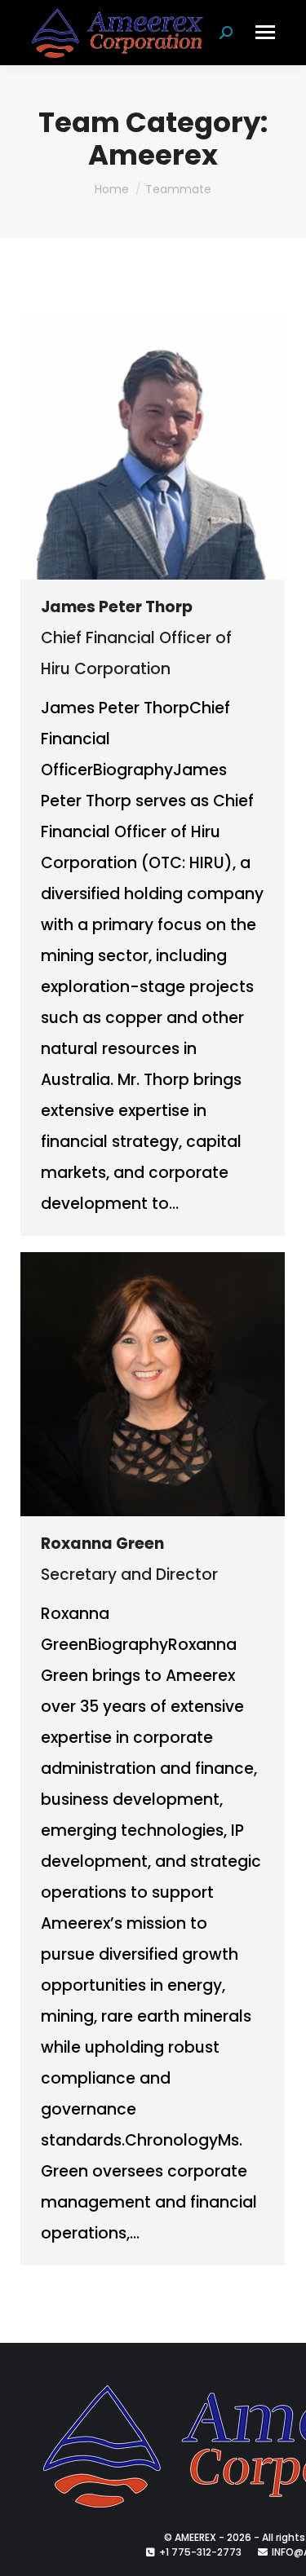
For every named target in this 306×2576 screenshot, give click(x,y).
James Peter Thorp (117, 607)
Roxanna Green (102, 1544)
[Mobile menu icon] (265, 32)
